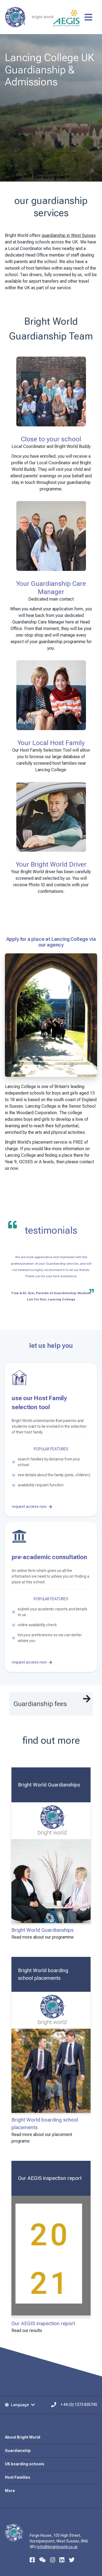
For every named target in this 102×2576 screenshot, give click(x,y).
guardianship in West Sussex (69, 235)
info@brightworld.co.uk (57, 2547)
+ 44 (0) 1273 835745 (79, 2405)
